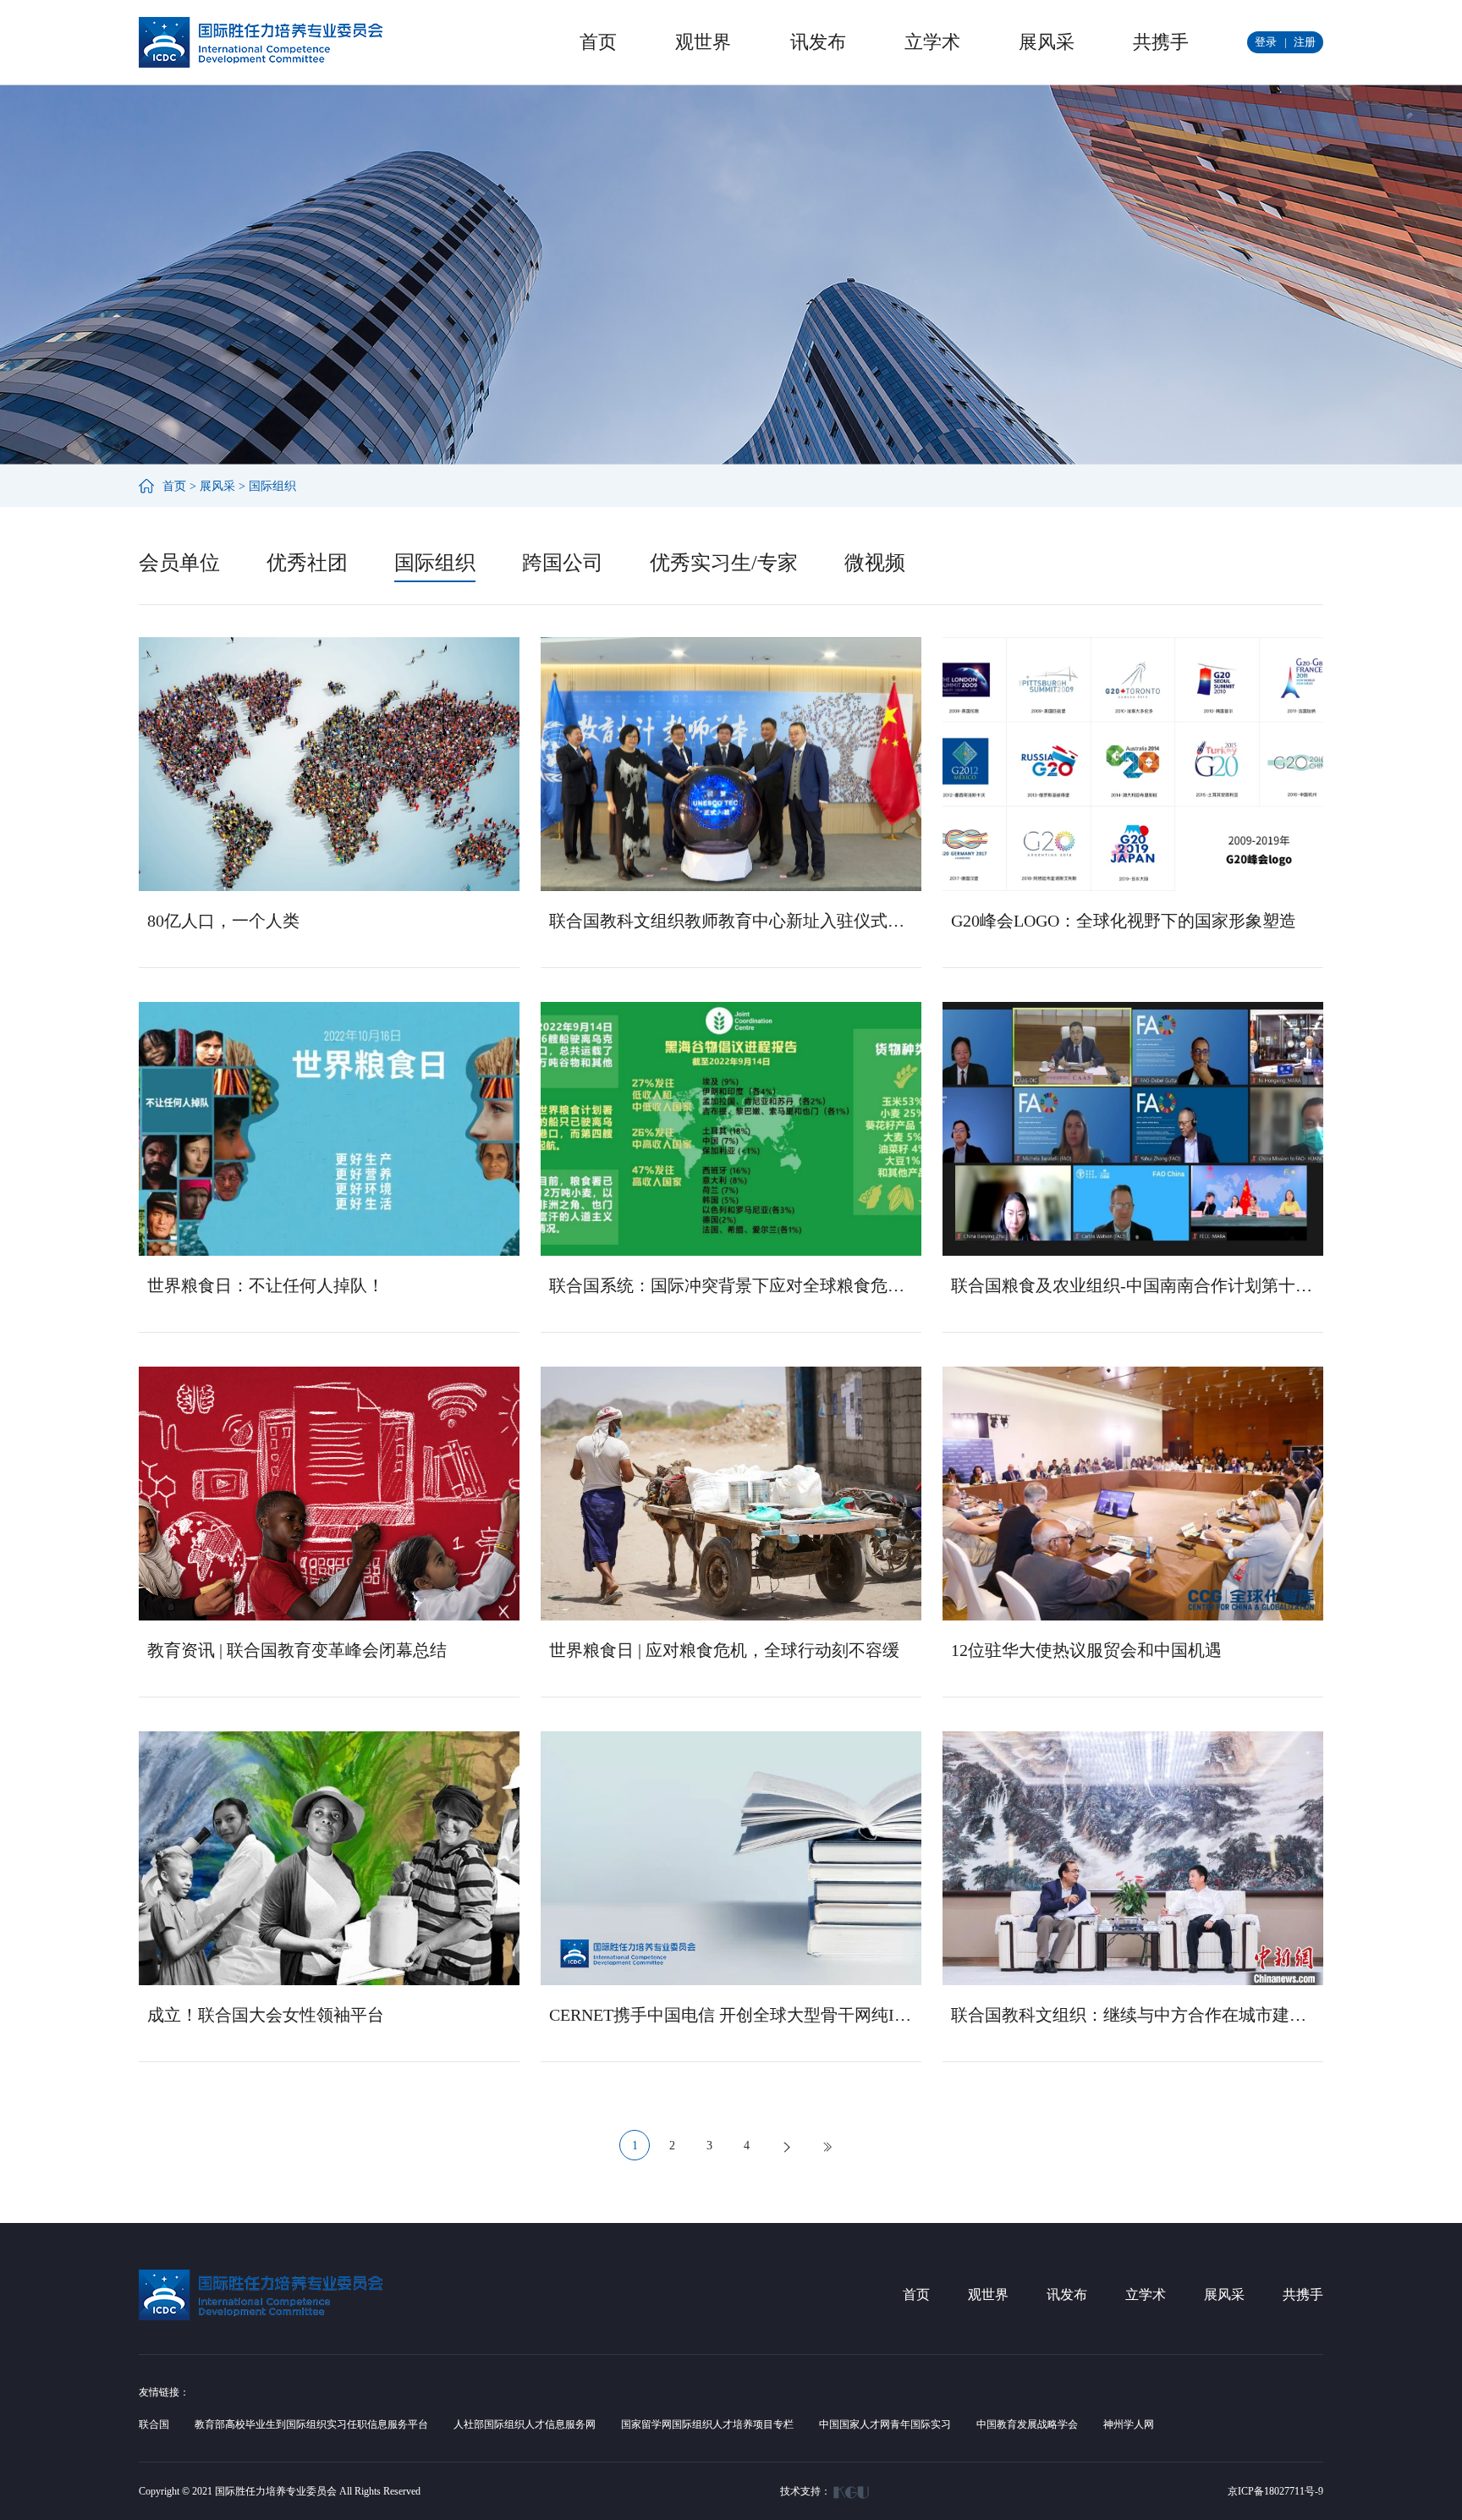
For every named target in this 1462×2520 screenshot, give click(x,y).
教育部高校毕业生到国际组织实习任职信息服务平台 (311, 2424)
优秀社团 (307, 563)
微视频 (875, 563)
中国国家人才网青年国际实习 (885, 2424)
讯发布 (818, 42)
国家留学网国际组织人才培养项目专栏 (707, 2424)
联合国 (154, 2424)
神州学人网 (1129, 2424)
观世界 (703, 42)
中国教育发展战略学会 (1027, 2424)
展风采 (1047, 42)
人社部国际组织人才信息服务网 (525, 2424)
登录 (1266, 42)
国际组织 (272, 486)
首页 (598, 42)
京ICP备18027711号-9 (1275, 2491)
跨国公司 (563, 563)
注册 (1305, 42)
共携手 (1161, 42)
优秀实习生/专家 (724, 563)
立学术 (932, 42)
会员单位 (179, 563)
